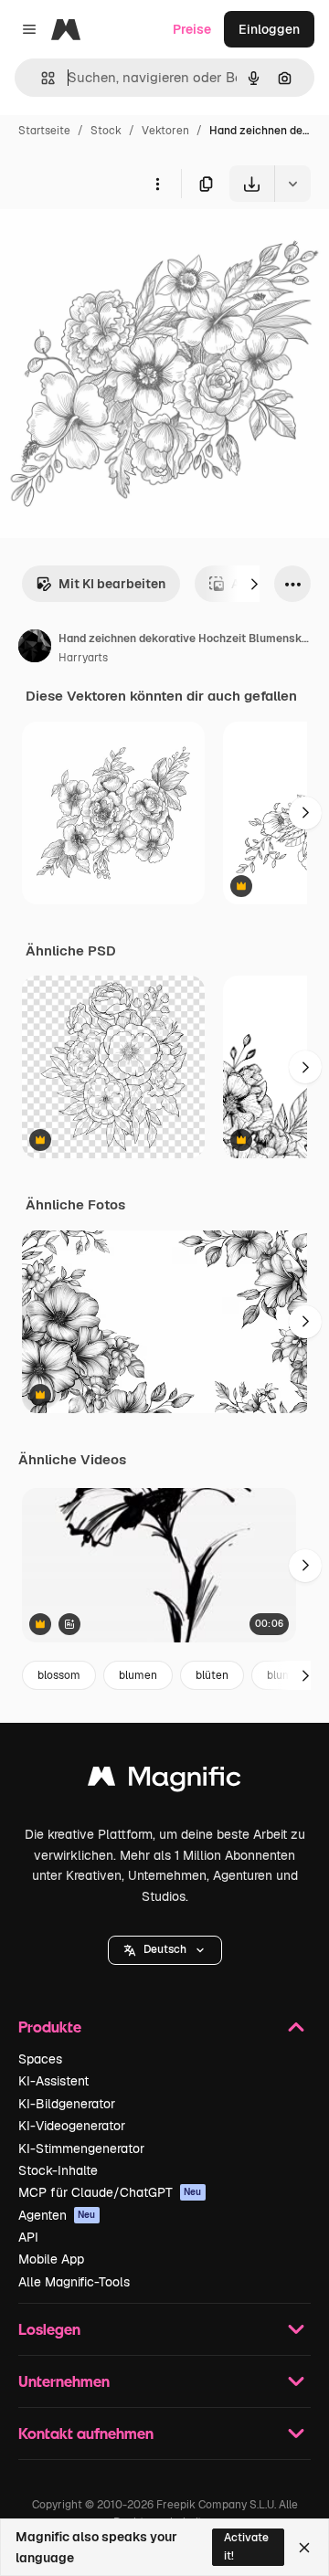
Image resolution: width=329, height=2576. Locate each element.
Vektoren (165, 131)
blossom (59, 1675)
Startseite (44, 131)
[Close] (304, 2548)
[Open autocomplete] (41, 78)
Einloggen (269, 29)
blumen (138, 1675)
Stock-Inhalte (58, 2170)
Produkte (50, 2027)
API (28, 2237)
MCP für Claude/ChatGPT (110, 2192)
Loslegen (49, 2329)
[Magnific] (164, 1781)
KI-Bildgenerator (67, 2104)
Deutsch (165, 1949)
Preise (192, 29)
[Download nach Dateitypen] (292, 184)
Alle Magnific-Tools (74, 2282)
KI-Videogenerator (72, 2126)
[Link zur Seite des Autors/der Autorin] (35, 649)
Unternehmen (64, 2381)
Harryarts (83, 658)
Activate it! (246, 2546)
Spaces (40, 2059)
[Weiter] (254, 584)
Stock (106, 131)
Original (117, 244)
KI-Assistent (53, 2081)
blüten (212, 1675)
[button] (165, 1950)
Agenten (57, 2215)
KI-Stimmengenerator (81, 2148)
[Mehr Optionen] (157, 184)
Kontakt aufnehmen (86, 2433)
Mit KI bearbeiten (112, 584)
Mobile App (51, 2259)
